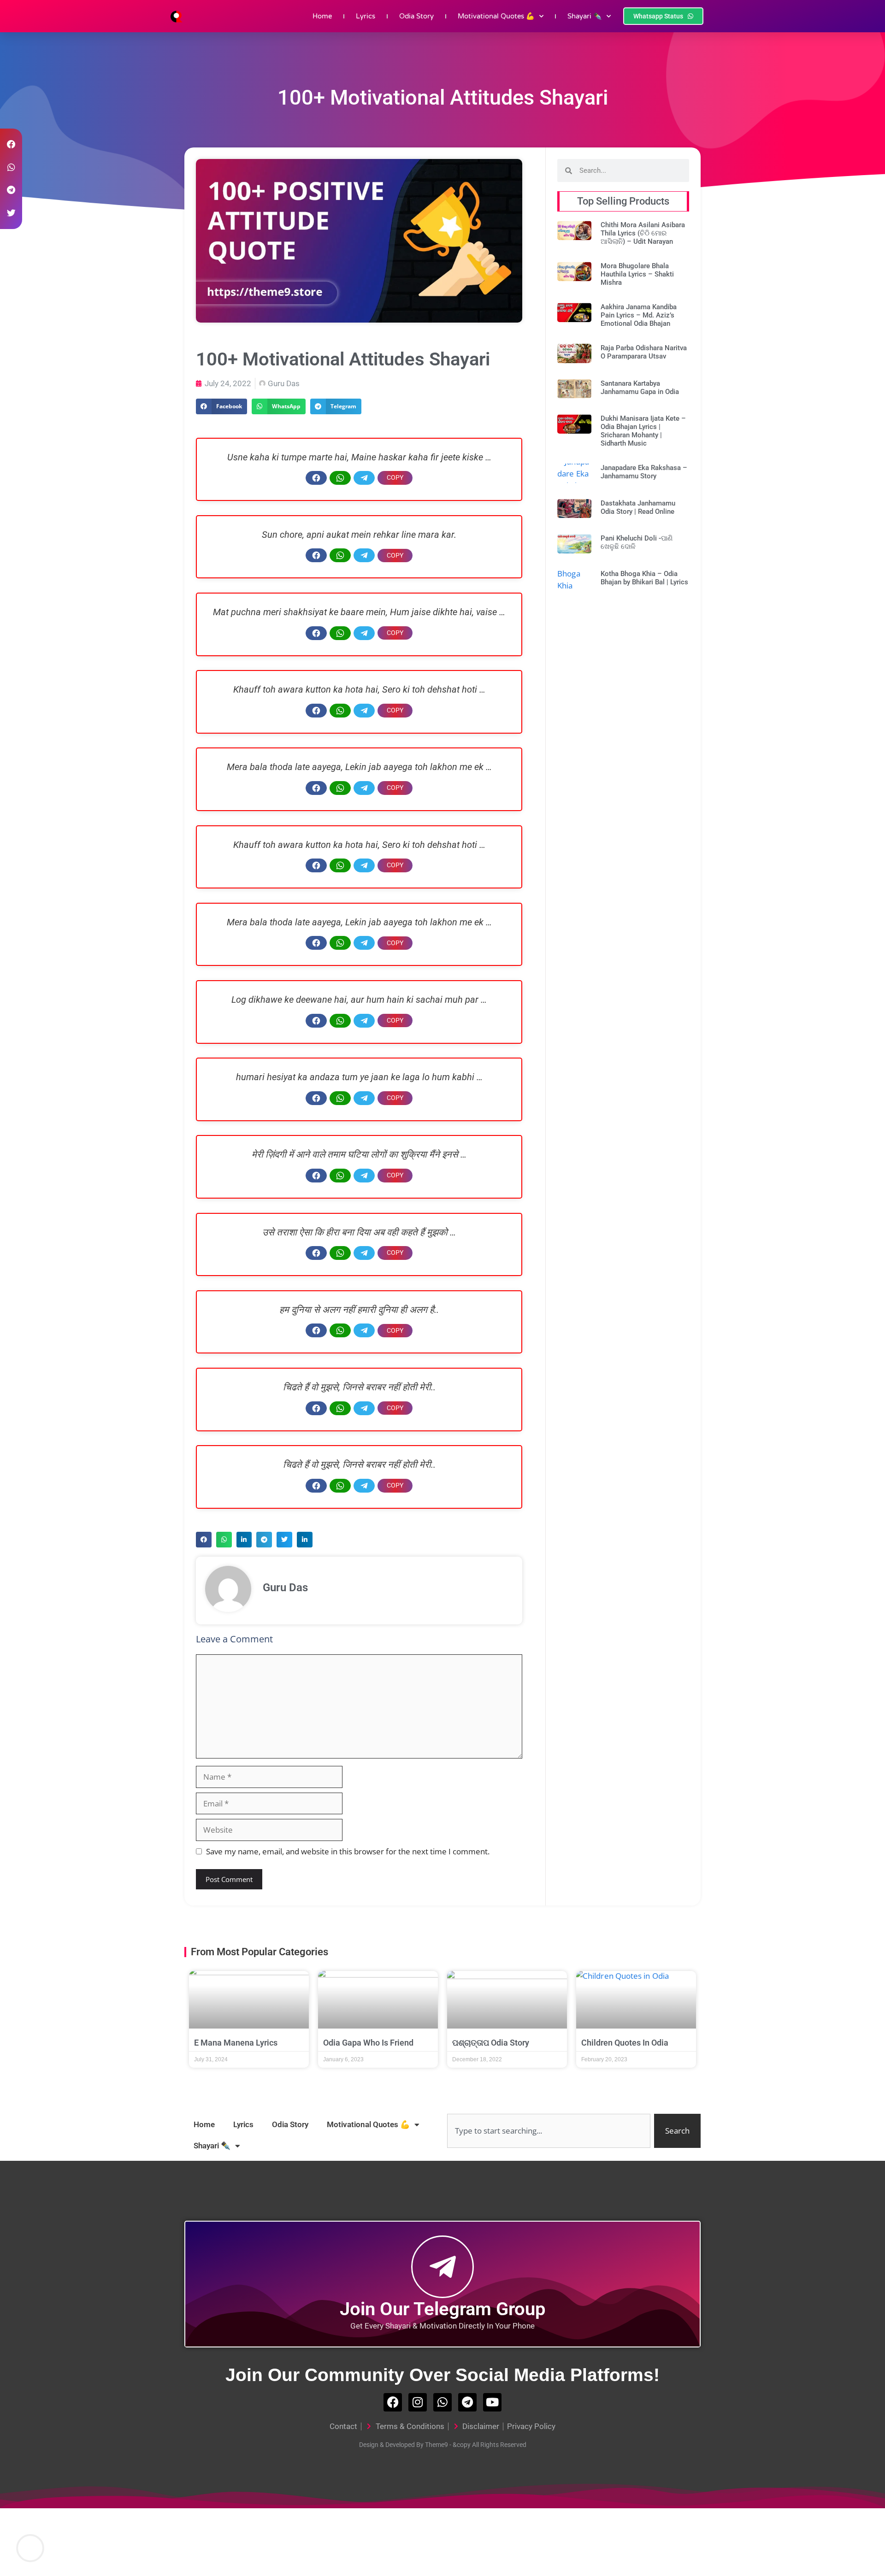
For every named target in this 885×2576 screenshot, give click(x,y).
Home (322, 16)
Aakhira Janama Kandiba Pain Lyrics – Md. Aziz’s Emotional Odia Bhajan (639, 315)
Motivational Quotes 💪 (496, 16)
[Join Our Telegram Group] (442, 2267)
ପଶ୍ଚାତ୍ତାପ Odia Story (491, 2043)
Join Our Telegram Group (443, 2309)
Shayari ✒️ (585, 16)
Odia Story (416, 16)
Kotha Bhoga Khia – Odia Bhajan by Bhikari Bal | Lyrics (644, 578)
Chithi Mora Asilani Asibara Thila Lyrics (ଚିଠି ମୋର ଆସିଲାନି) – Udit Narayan (643, 233)
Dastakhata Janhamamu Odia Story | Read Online (638, 507)
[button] (221, 406)
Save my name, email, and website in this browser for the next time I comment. (348, 1851)
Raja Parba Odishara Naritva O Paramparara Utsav (644, 352)
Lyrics (366, 16)
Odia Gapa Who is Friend (368, 2043)
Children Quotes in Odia (625, 2043)
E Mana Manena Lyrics (236, 2043)
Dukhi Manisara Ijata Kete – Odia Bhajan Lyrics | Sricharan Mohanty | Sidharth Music (643, 431)
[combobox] (549, 2131)
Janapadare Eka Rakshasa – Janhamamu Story (644, 472)
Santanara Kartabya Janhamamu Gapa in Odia (640, 388)
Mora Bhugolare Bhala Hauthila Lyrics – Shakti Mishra (637, 274)
